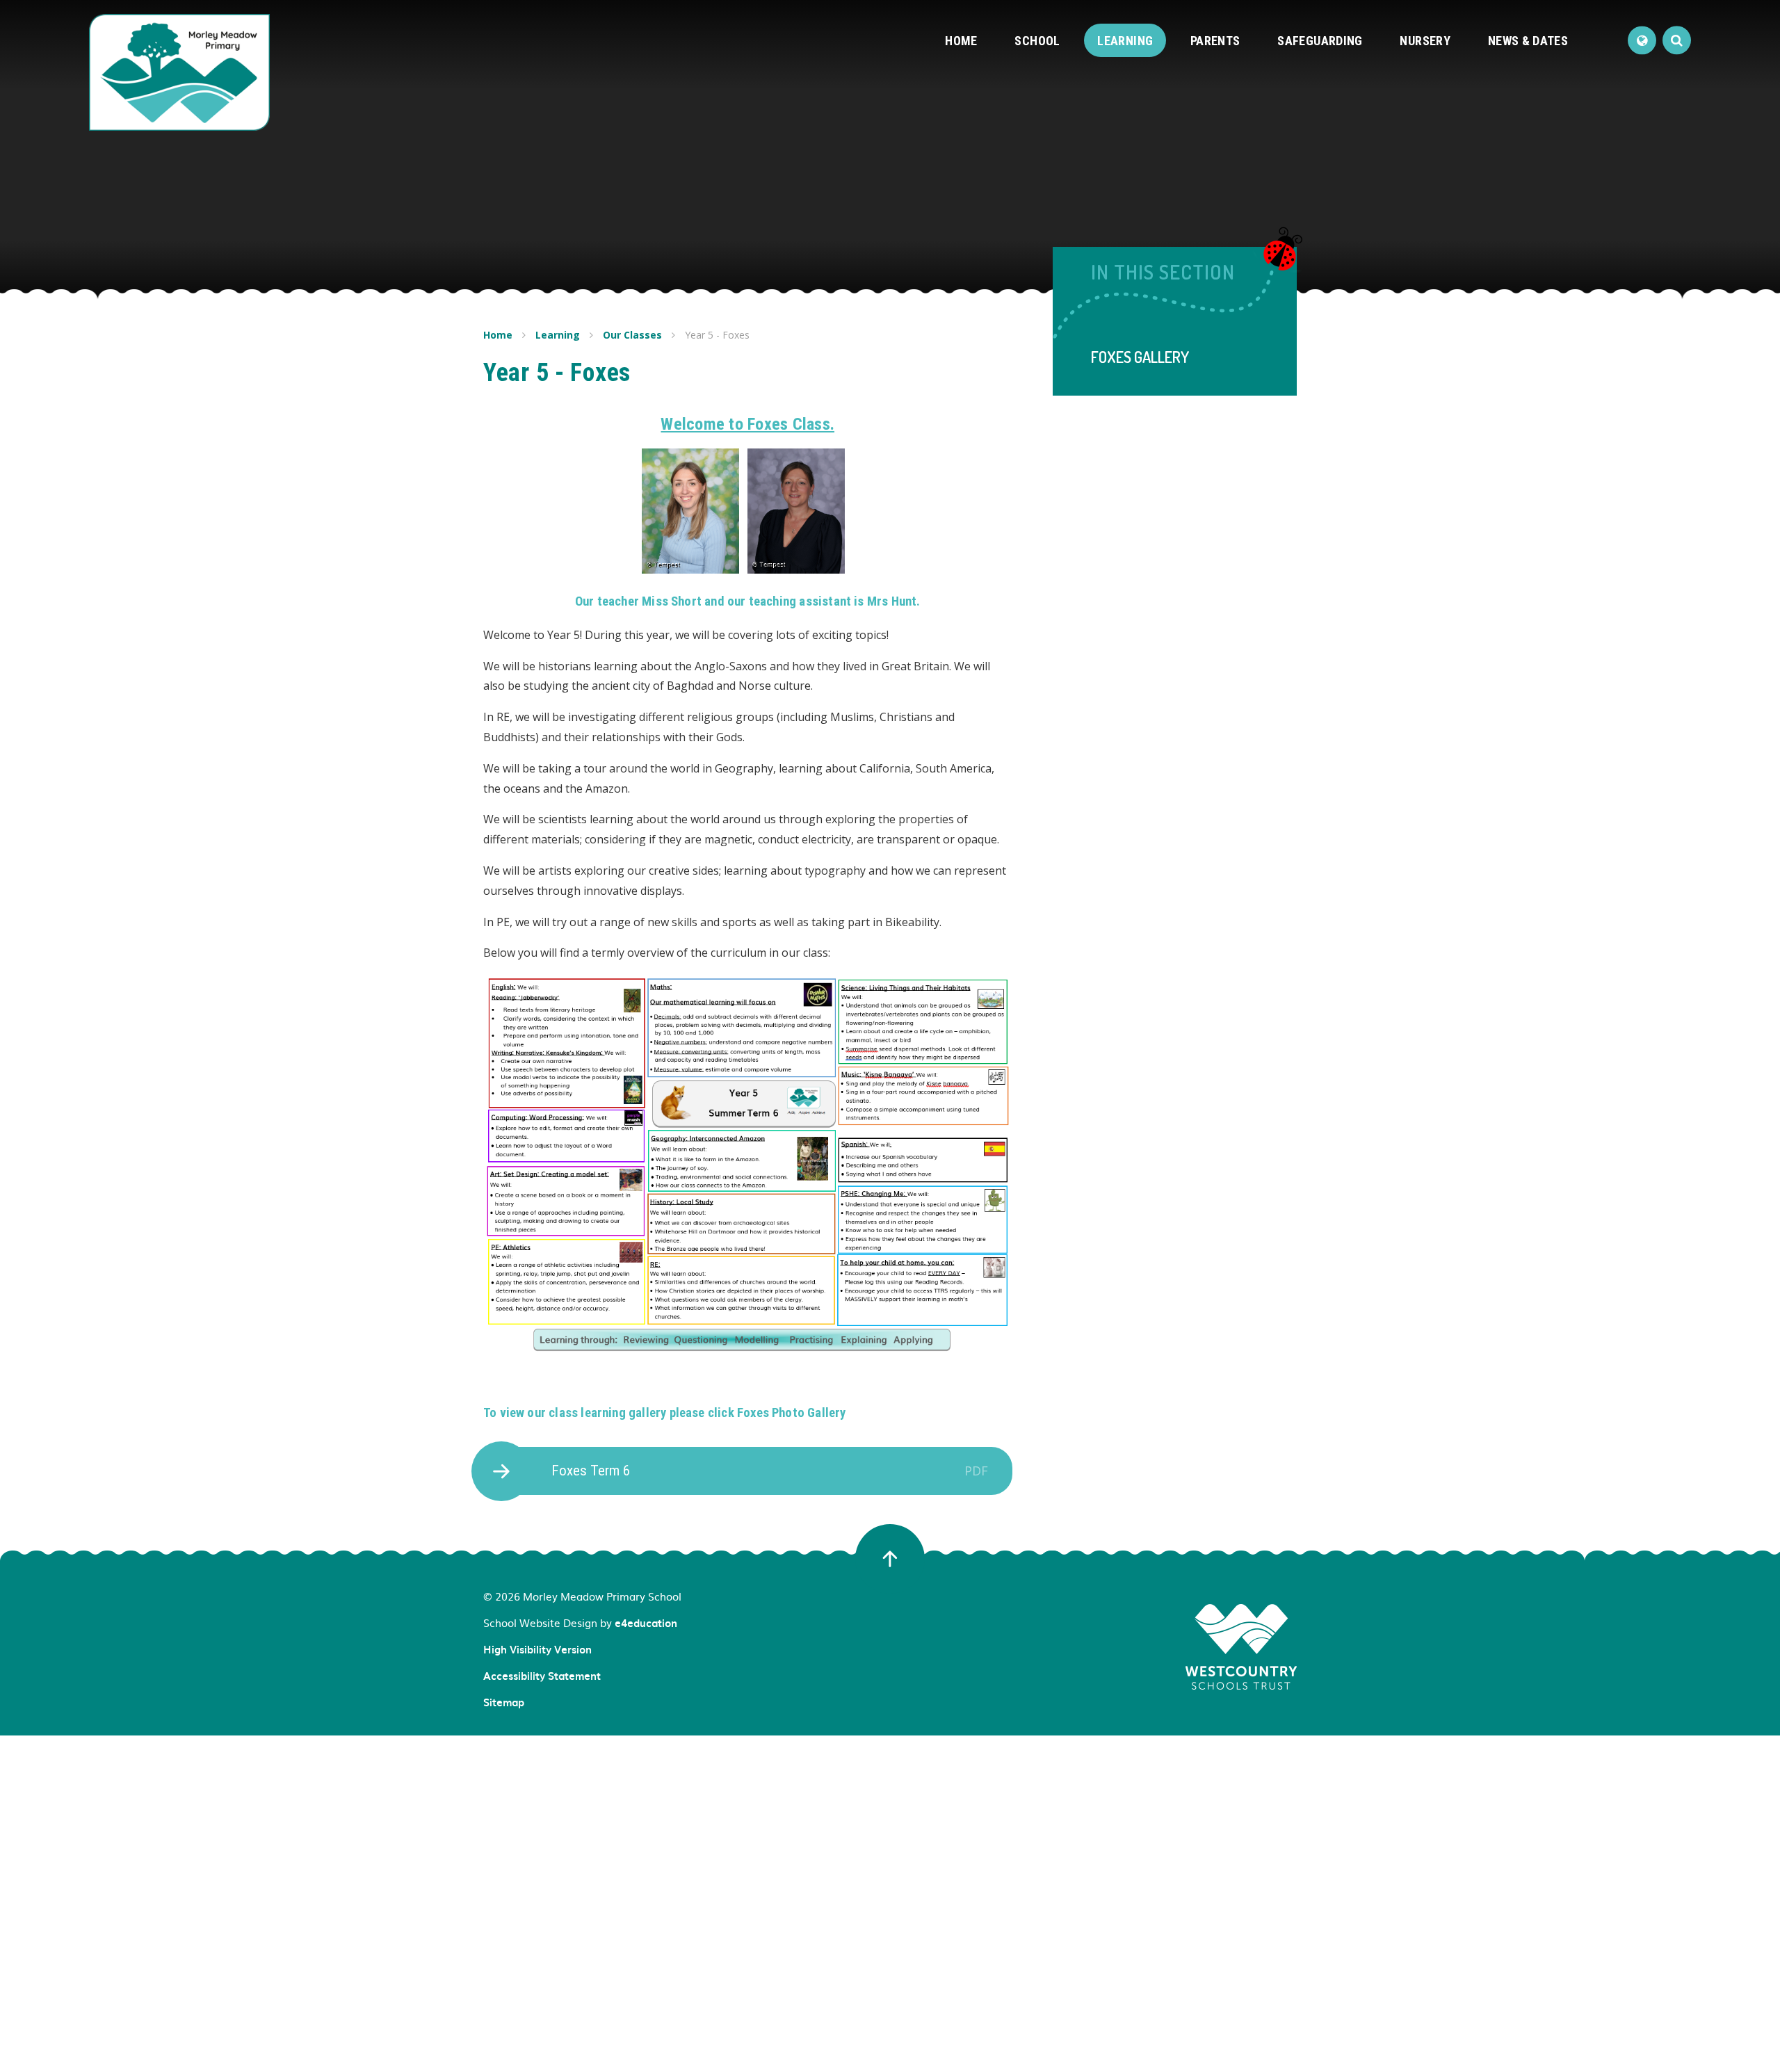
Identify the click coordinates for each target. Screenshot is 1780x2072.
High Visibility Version (537, 1649)
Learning (558, 335)
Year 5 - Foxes (717, 335)
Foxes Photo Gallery (792, 1413)
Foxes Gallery (1140, 357)
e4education (646, 1623)
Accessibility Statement (542, 1676)
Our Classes (632, 335)
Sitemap (504, 1702)
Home (498, 335)
